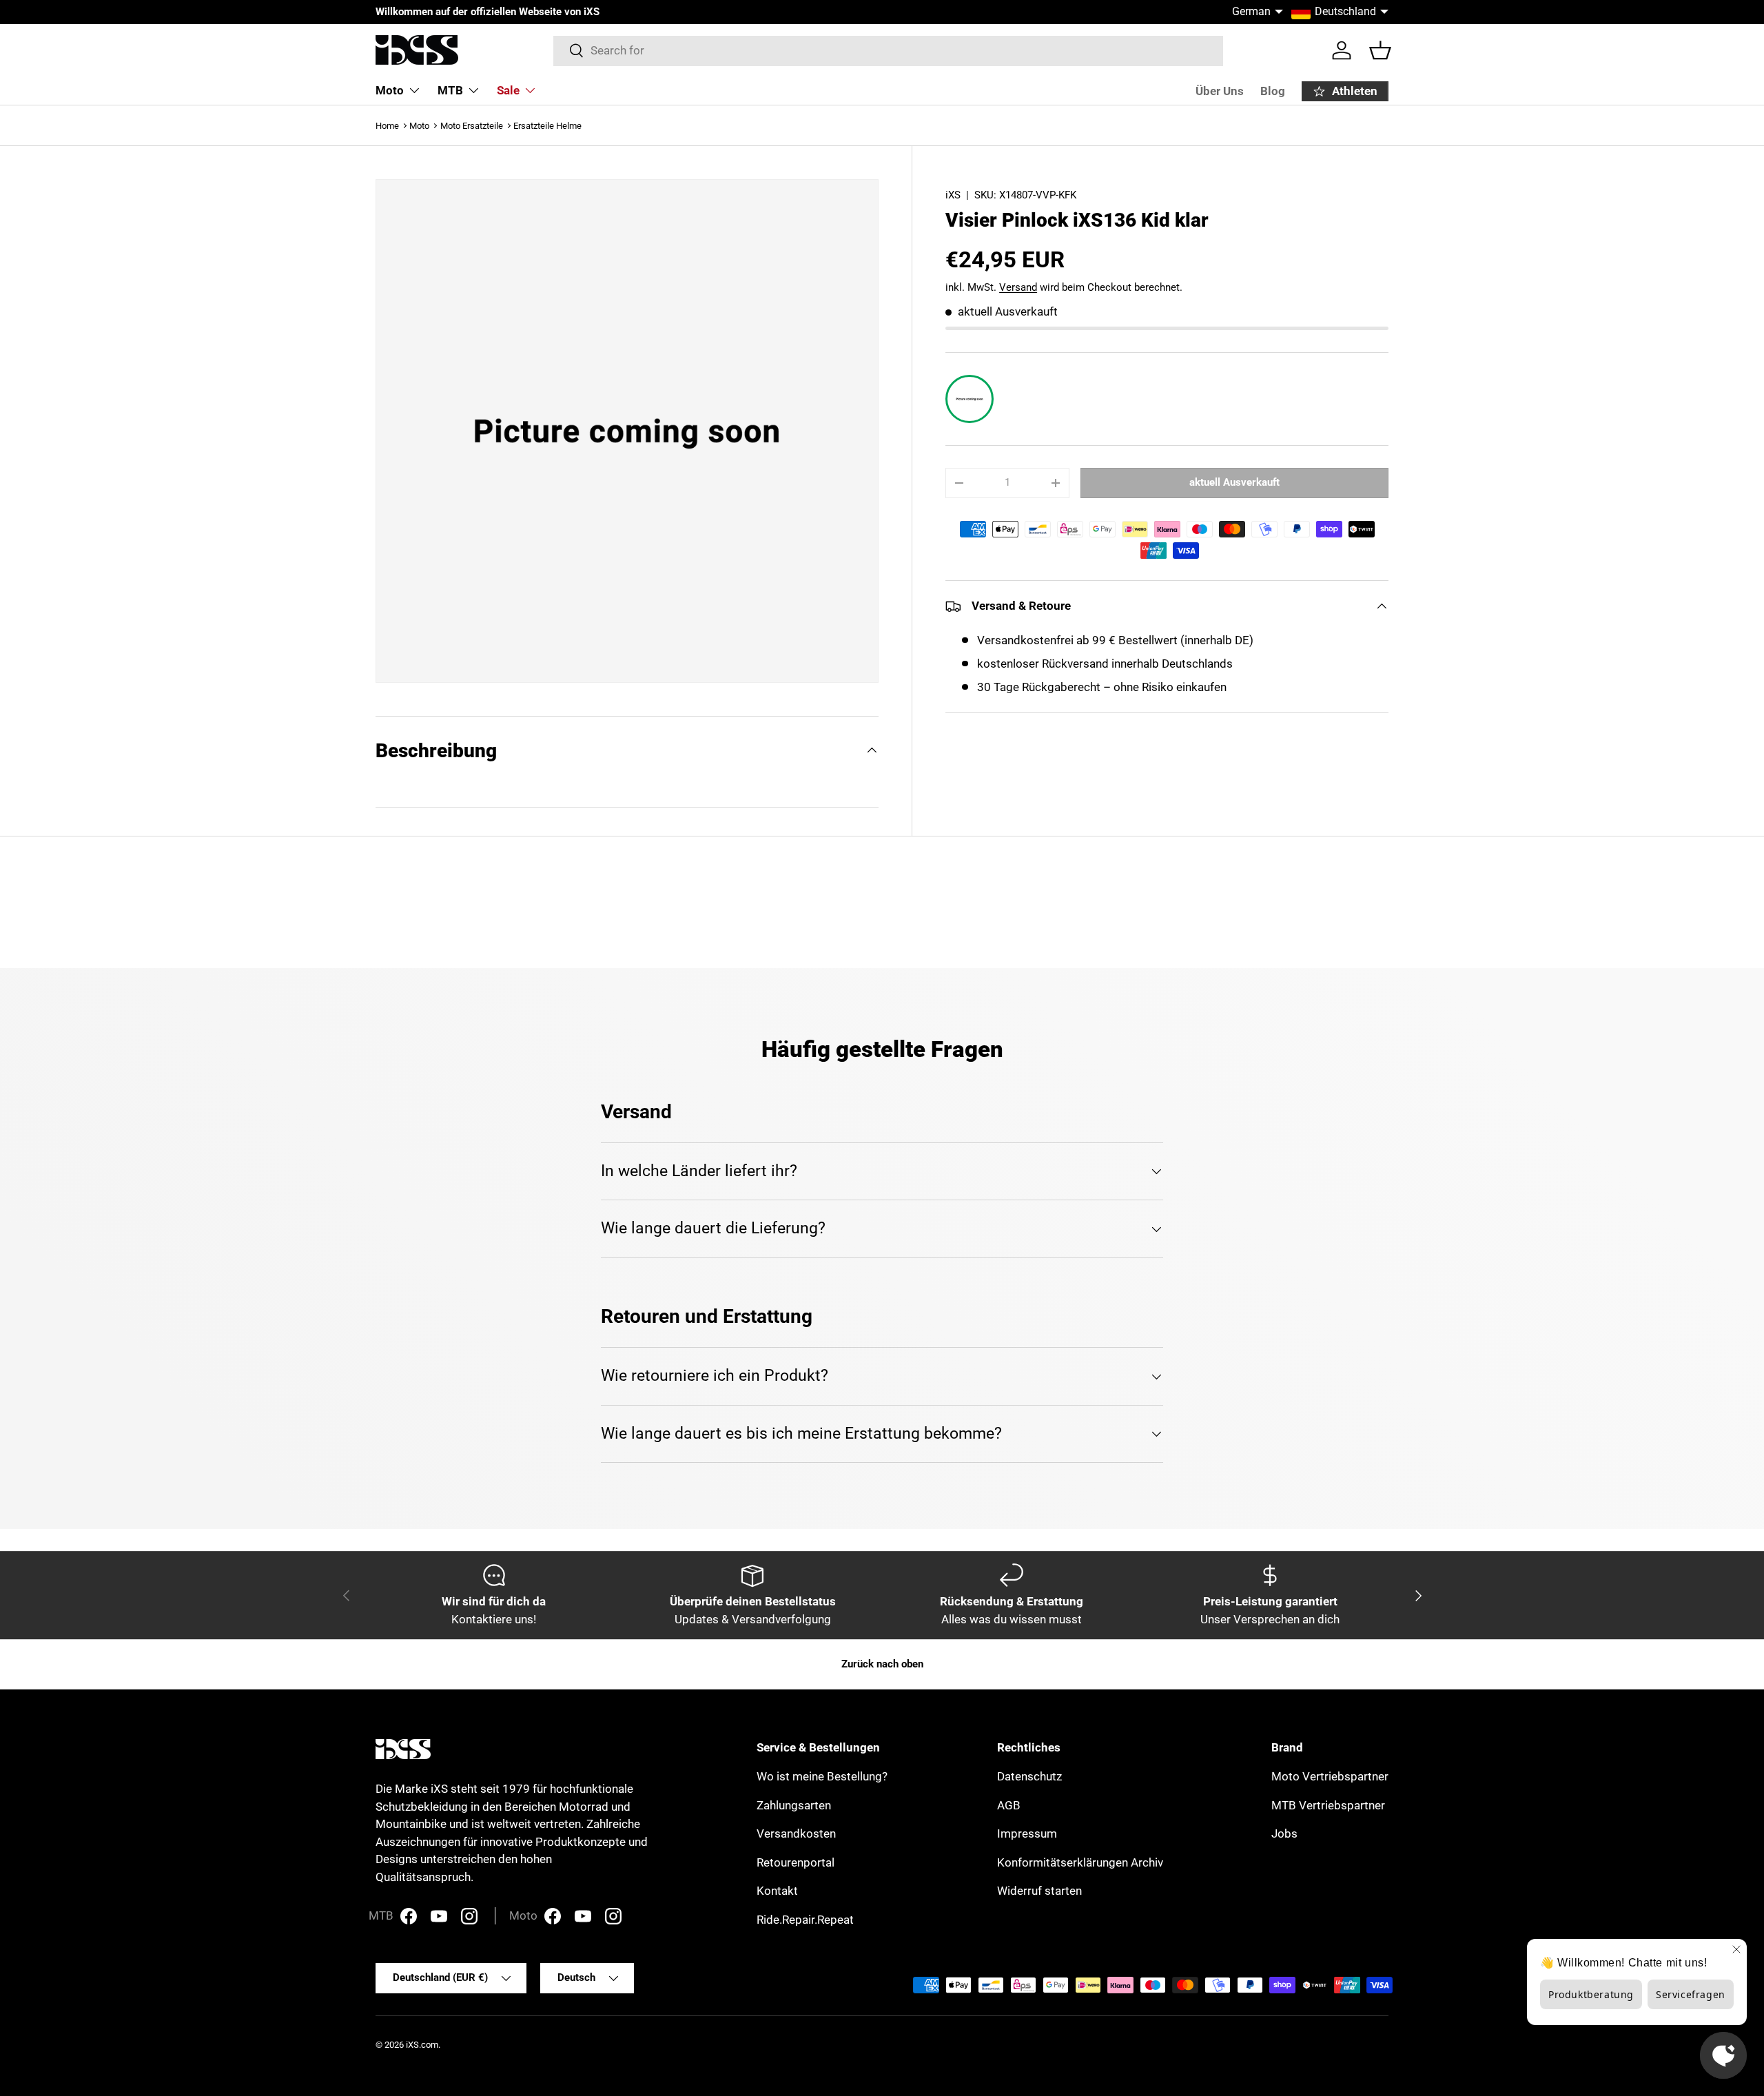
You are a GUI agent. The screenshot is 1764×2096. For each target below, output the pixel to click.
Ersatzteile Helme (547, 126)
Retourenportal (796, 1862)
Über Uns (1220, 91)
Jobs (1284, 1833)
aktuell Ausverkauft (1234, 482)
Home (387, 126)
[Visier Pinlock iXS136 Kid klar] (970, 399)
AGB (1009, 1805)
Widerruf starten (1039, 1891)
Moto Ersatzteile (472, 126)
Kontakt (777, 1891)
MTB (450, 90)
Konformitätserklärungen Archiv (1080, 1862)
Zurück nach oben (882, 1664)
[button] (1380, 50)
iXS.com (422, 2045)
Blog (1273, 91)
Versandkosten (796, 1833)
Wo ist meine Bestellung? (822, 1776)
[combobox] (889, 50)
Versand (1018, 287)
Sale (508, 90)
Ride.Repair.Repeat (805, 1920)
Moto (390, 90)
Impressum (1027, 1833)
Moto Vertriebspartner (1330, 1776)
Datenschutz (1029, 1776)
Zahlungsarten (794, 1805)
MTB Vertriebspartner (1328, 1805)
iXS (953, 195)
